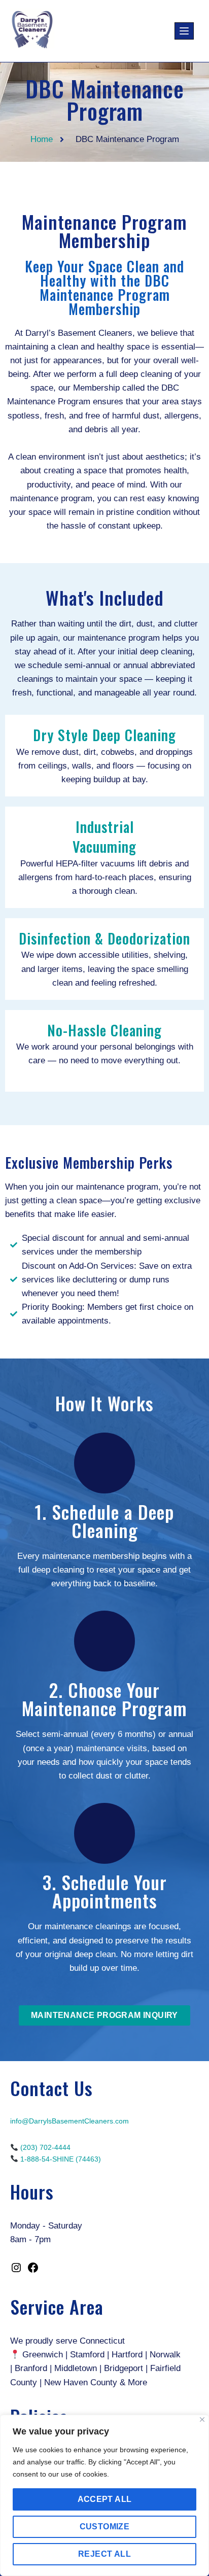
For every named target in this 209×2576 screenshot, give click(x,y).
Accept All (105, 2499)
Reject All (104, 2554)
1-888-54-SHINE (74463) (61, 2159)
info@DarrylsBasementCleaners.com (69, 2121)
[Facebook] (33, 2271)
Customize (105, 2527)
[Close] (202, 2420)
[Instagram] (16, 2271)
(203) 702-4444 (45, 2147)
